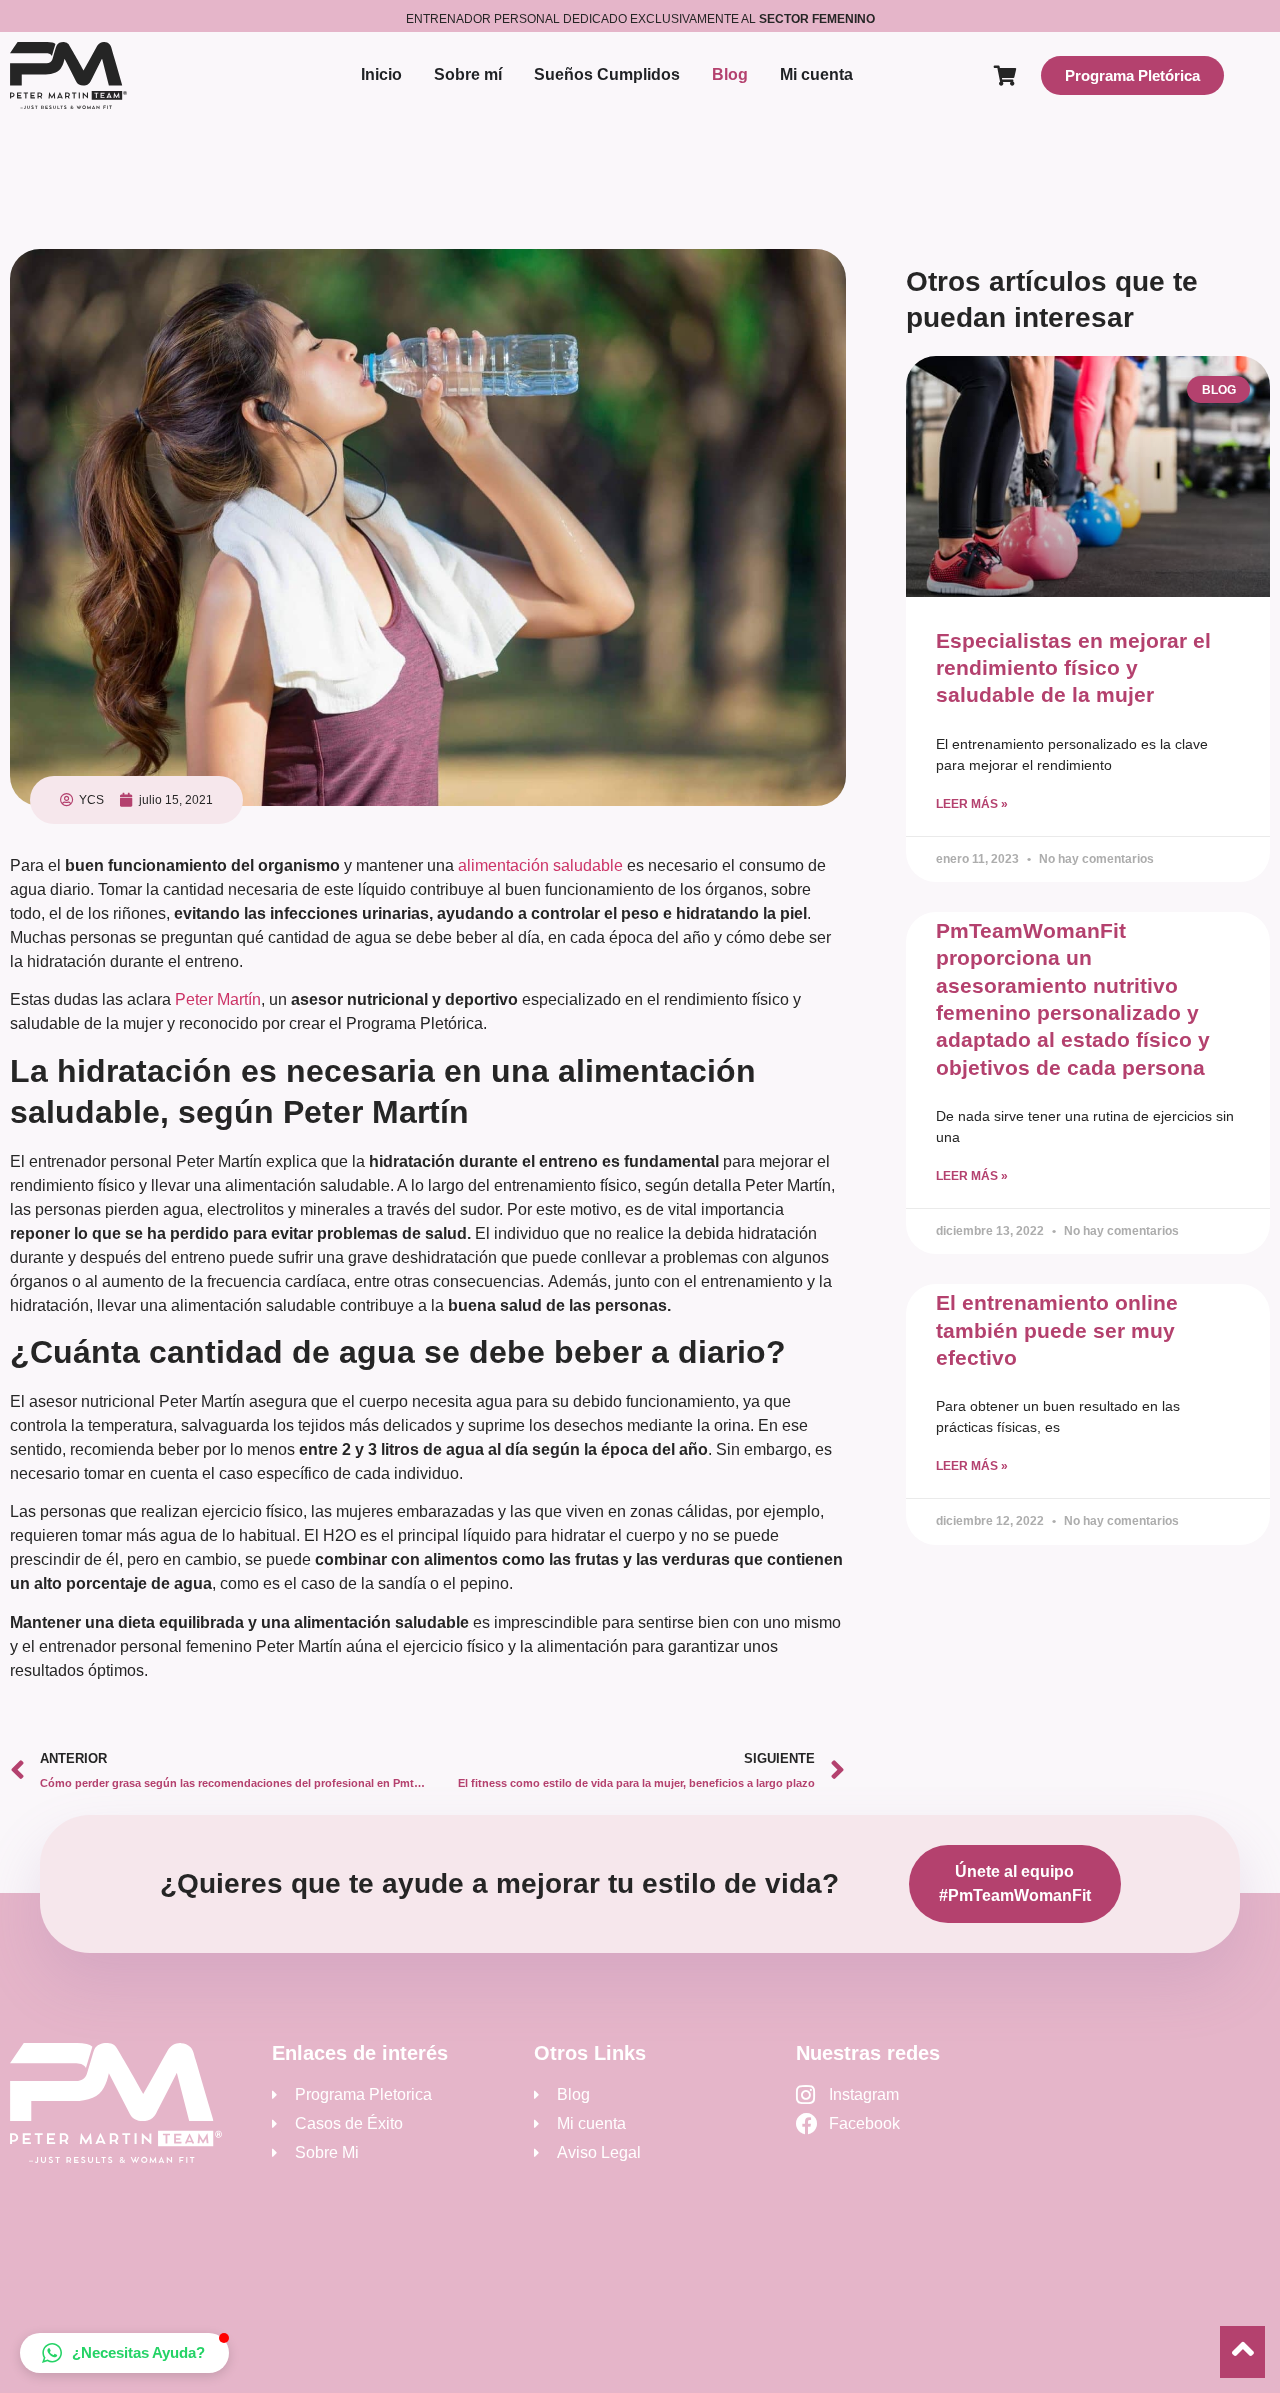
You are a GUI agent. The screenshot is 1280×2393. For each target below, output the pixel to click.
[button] (124, 2353)
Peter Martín (218, 999)
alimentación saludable (540, 865)
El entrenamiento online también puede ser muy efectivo (1057, 1330)
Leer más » (972, 804)
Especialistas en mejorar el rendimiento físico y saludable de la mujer (1073, 668)
